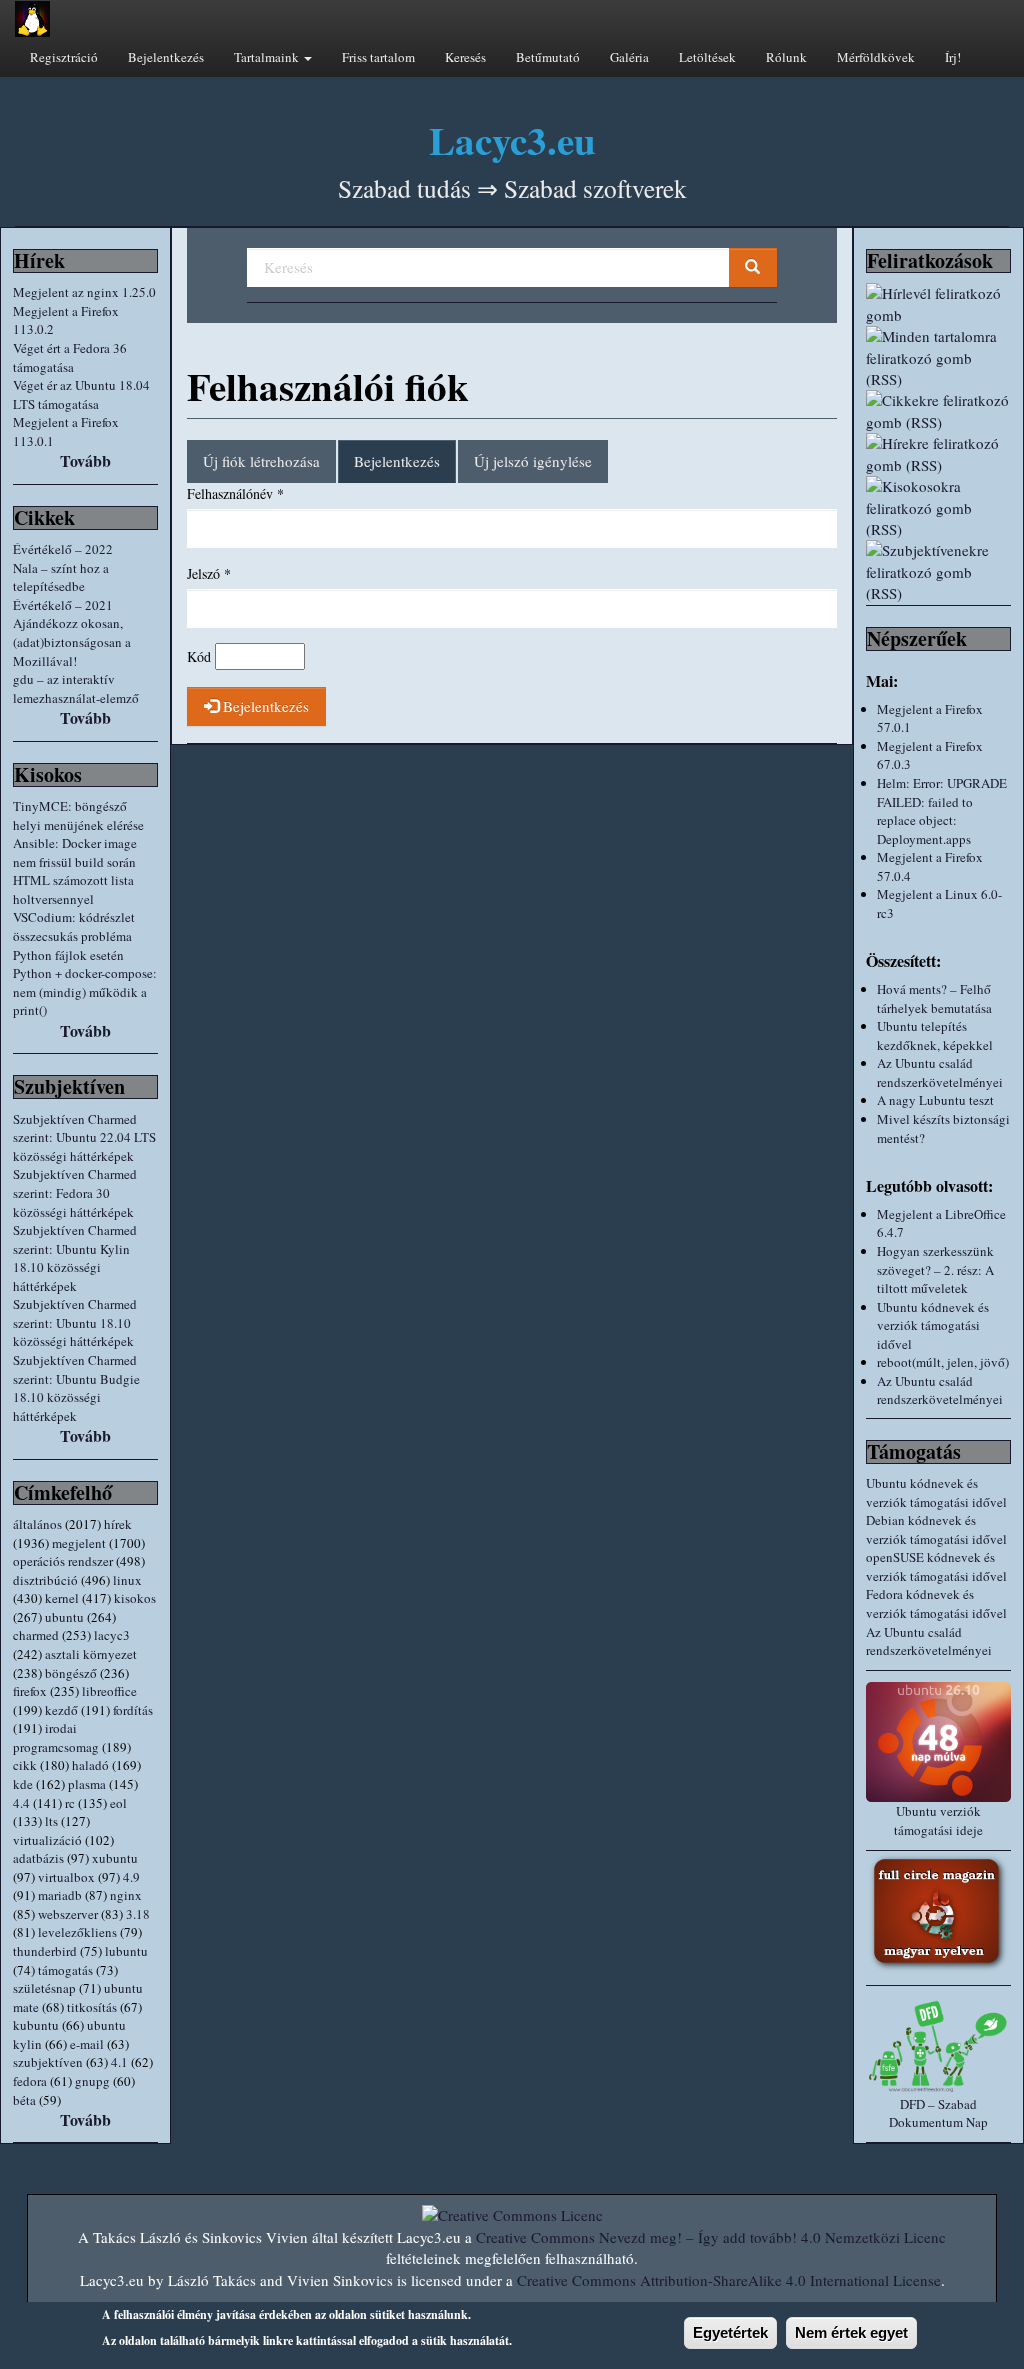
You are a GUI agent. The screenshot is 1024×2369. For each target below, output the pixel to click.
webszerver (68, 1914)
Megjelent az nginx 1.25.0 (84, 292)
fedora (30, 2081)
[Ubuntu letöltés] (938, 1742)
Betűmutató (548, 57)
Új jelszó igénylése (533, 461)
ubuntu (64, 1617)
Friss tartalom (378, 57)
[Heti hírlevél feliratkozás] (938, 304)
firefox (30, 1691)
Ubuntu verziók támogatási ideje (938, 1820)
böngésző (71, 1673)
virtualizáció (47, 1840)
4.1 (119, 2062)
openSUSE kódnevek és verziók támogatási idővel (936, 1566)
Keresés (465, 57)
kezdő (61, 1710)
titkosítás (92, 2007)
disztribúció (45, 1580)
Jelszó (209, 573)
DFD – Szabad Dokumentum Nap (938, 2113)
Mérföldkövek (876, 57)
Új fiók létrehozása (261, 461)
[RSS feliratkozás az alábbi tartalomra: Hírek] (938, 454)
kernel (62, 1598)
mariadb (60, 1895)
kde (23, 1784)
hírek (118, 1524)
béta (24, 2100)
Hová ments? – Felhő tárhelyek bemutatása (934, 998)
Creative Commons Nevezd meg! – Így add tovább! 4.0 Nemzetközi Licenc (711, 2237)
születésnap (44, 1988)
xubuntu (115, 1858)
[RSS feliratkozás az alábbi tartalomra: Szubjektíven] (938, 572)
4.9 (131, 1877)
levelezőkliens (77, 1932)
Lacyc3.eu (512, 139)
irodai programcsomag (56, 1737)
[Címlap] (32, 19)
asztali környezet (91, 1654)
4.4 (21, 1803)
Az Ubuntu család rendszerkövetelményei (940, 1072)
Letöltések (707, 57)
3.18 (138, 1914)
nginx (126, 1895)
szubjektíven (48, 2062)
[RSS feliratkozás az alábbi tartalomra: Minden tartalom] (938, 358)
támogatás (65, 1970)
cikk (25, 1765)
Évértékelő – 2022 (63, 549)
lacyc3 (112, 1635)
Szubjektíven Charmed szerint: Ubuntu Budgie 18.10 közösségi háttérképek (76, 1388)
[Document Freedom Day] (938, 2046)
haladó (90, 1765)
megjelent (79, 1543)
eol (118, 1803)
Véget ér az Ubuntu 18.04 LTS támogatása (81, 394)
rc (70, 1803)
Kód (199, 656)
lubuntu (126, 1951)
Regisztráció (64, 57)
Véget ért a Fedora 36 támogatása (70, 357)
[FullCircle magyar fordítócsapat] (938, 1913)
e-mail (87, 2044)
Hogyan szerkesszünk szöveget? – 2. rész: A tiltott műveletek (935, 1269)
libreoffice (109, 1691)
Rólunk (786, 57)
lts (51, 1821)
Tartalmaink (268, 57)
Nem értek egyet (851, 2332)
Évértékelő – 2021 (63, 605)
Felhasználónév (235, 493)
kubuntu (36, 2025)
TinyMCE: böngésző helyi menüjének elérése (78, 815)
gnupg (92, 2081)
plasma (87, 1784)
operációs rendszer (63, 1561)
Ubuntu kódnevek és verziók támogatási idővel (933, 1325)
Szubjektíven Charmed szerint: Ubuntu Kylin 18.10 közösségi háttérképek (75, 1258)
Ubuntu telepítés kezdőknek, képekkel (935, 1035)
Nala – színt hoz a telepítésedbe (61, 577)
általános (37, 1524)
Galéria (629, 57)
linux (127, 1580)
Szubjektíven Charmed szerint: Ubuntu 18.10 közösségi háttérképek (75, 1322)
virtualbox (66, 1877)
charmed (36, 1635)
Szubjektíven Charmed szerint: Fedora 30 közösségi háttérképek (75, 1192)
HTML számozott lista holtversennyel (73, 889)
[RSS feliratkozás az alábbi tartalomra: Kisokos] (938, 508)
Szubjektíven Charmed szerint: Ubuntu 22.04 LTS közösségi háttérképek (84, 1137)
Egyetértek (730, 2332)
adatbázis (38, 1858)
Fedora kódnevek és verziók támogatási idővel (936, 1603)
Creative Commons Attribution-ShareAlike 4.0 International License (729, 2280)
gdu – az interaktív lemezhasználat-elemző (76, 688)
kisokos (135, 1598)
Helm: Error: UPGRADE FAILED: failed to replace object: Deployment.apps (942, 811)
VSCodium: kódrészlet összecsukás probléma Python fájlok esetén (74, 935)
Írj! (953, 57)
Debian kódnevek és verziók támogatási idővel (936, 1529)
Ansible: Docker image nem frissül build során (75, 852)
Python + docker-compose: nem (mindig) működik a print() (85, 991)
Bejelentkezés (166, 57)
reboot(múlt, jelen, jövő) (943, 1362)
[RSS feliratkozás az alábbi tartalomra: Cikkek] (938, 411)
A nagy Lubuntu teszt (935, 1100)
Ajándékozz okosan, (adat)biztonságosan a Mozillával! (72, 641)
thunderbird (45, 1951)
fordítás (133, 1710)
